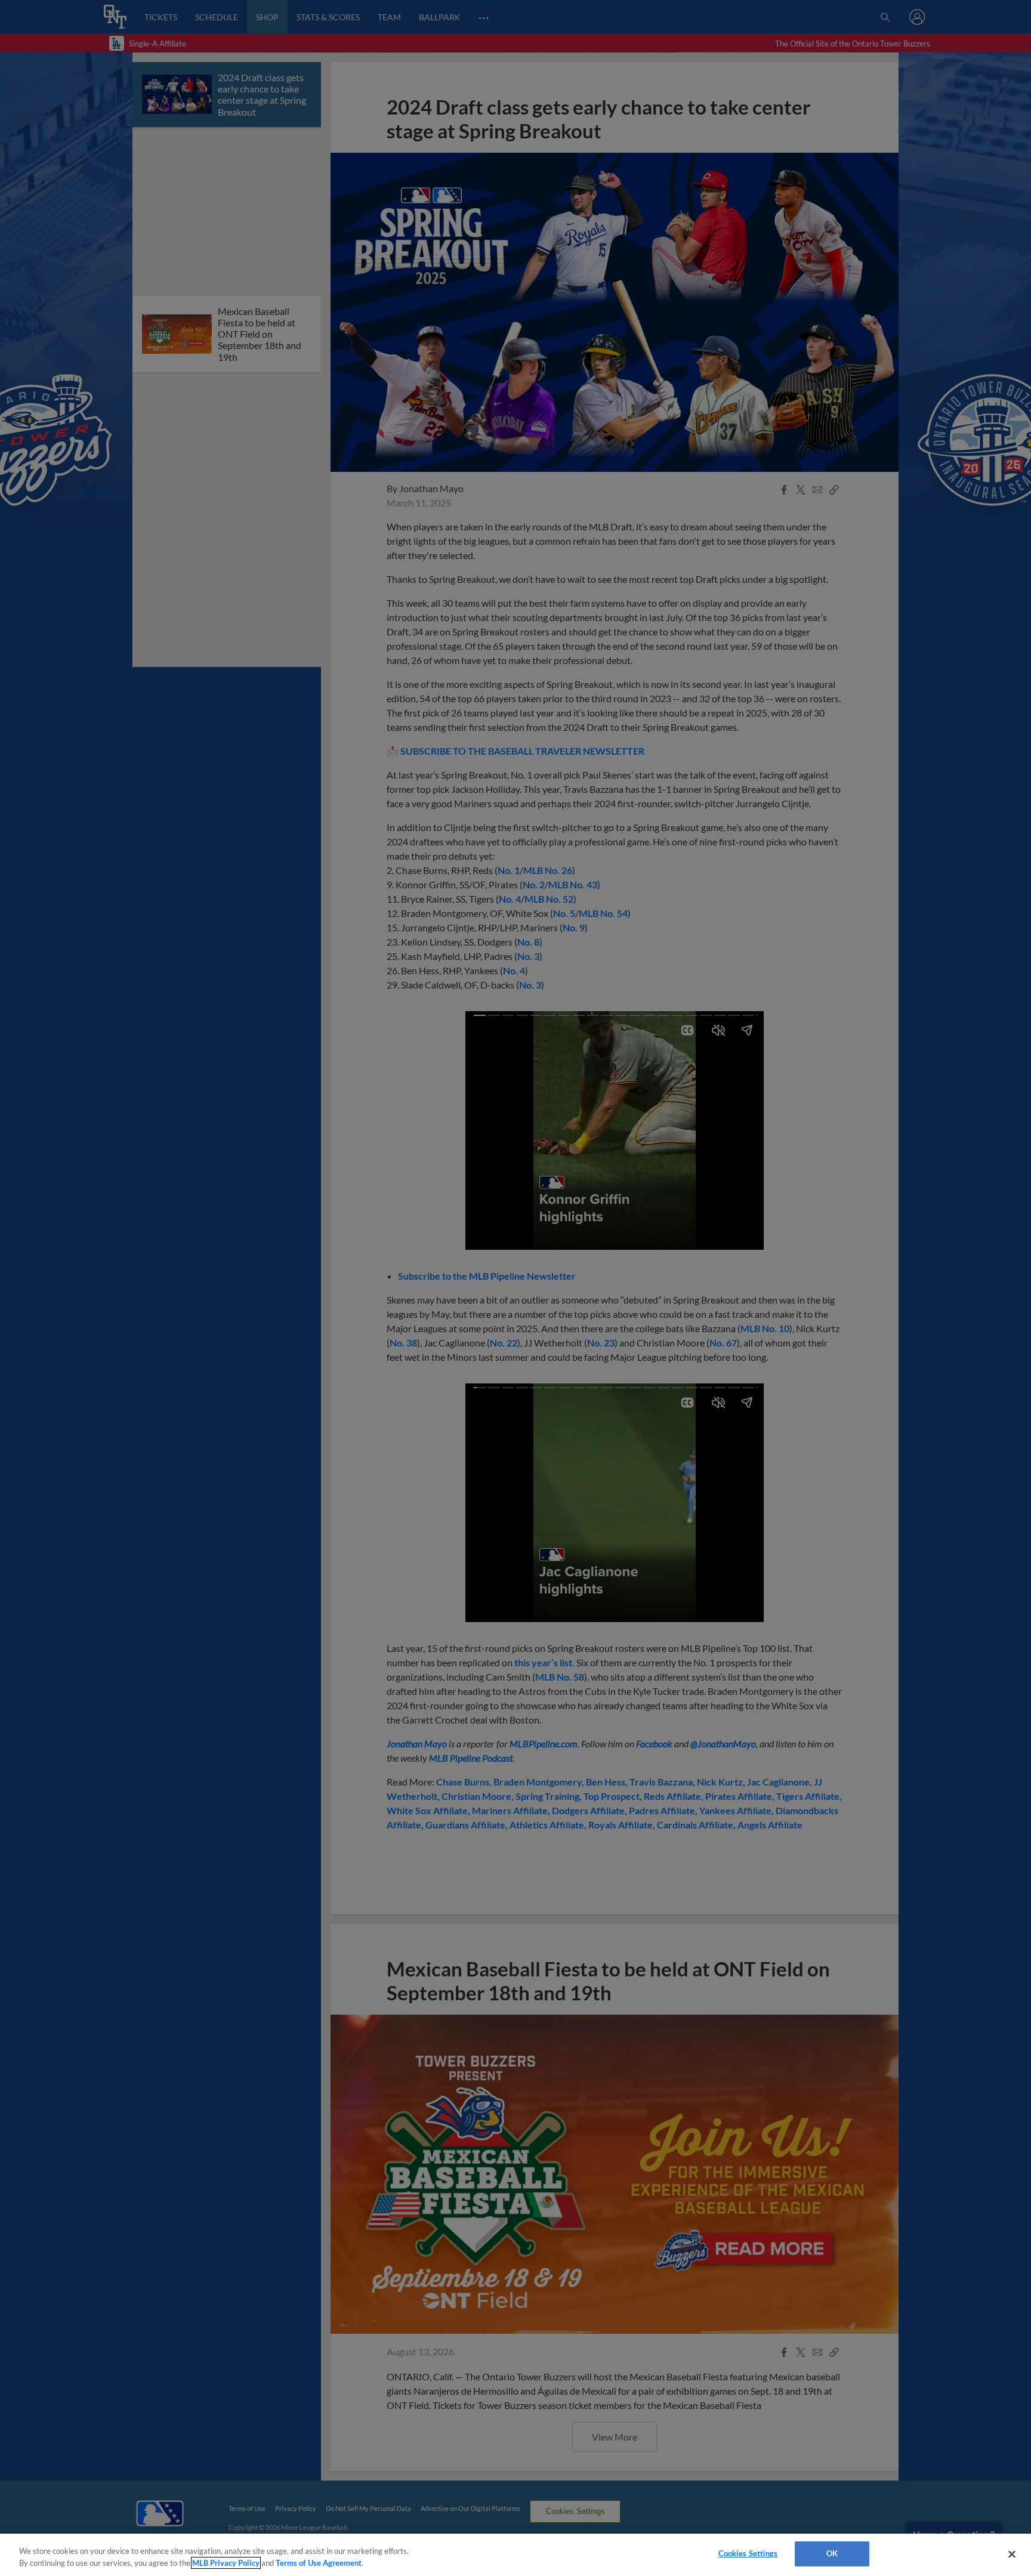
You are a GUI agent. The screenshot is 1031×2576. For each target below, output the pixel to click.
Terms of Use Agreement (319, 2563)
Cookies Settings (748, 2553)
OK (832, 2553)
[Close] (1012, 2554)
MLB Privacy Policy (226, 2563)
